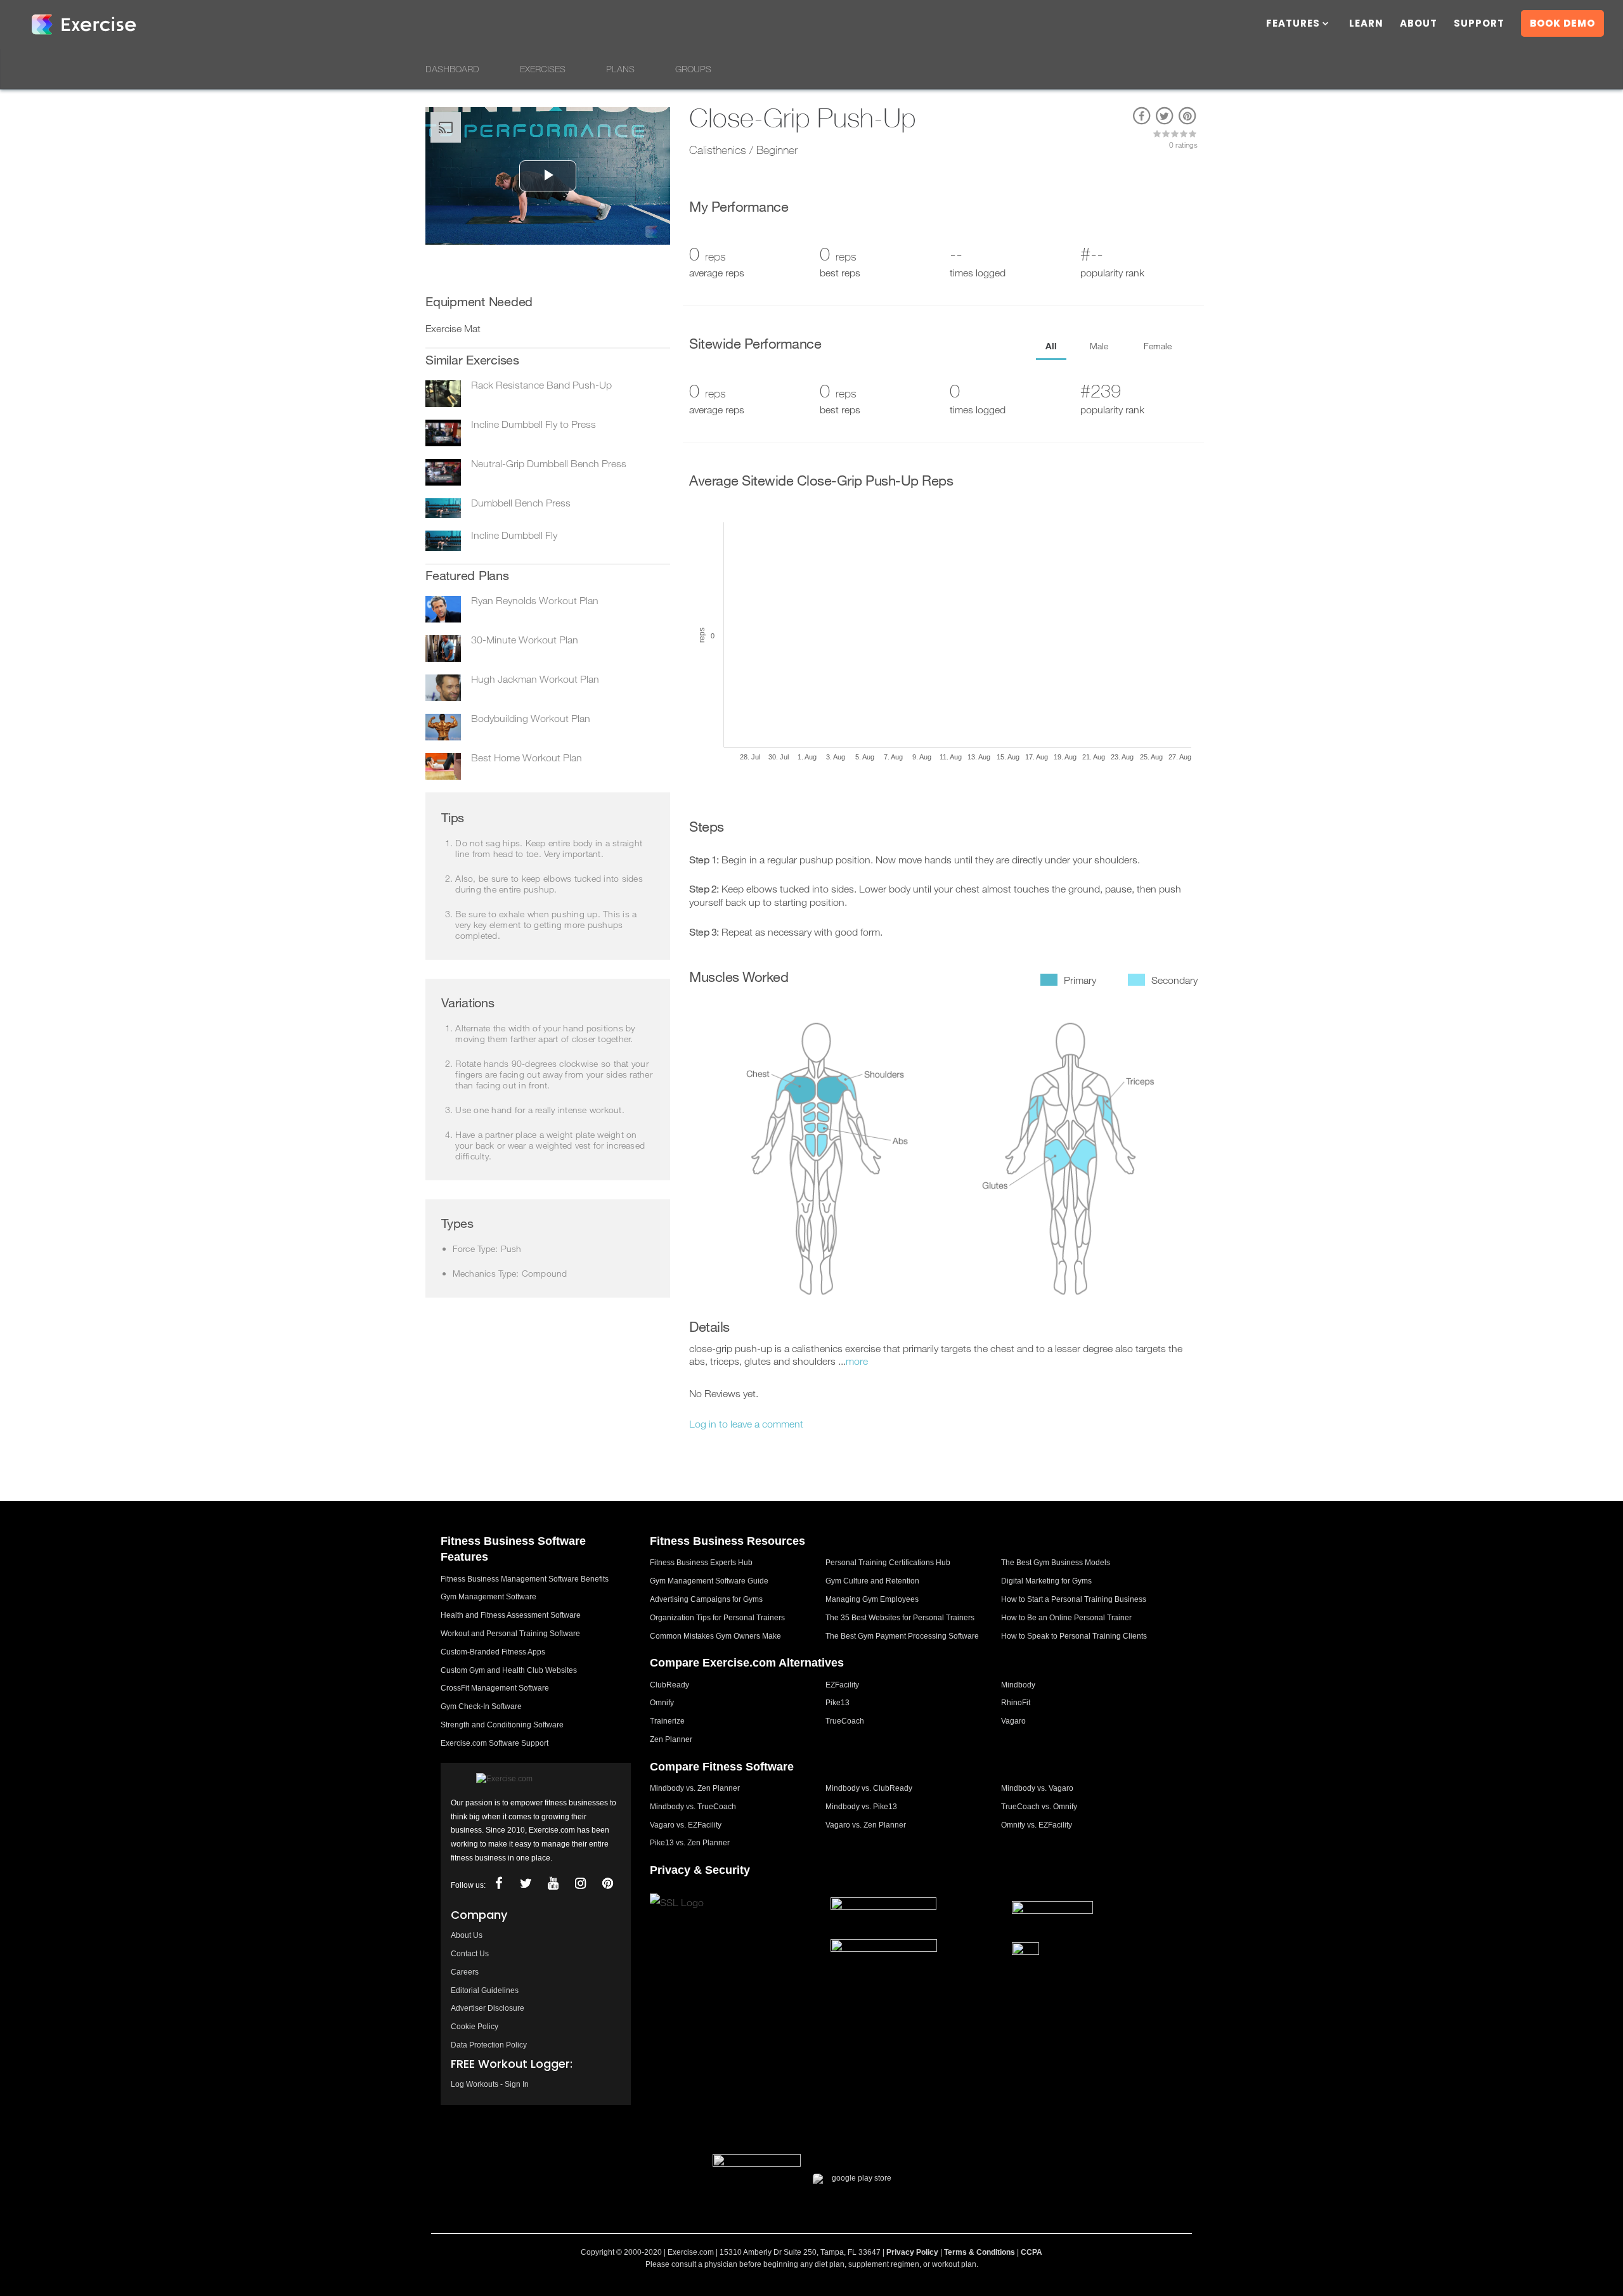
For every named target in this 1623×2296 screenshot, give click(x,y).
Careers (465, 1972)
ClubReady (669, 1685)
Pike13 (837, 1703)
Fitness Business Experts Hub (701, 1563)
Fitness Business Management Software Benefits (525, 1579)
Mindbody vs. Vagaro (1037, 1788)
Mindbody (1018, 1685)
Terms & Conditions (980, 2252)
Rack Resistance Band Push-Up (541, 385)
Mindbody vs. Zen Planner (695, 1788)
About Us (467, 1935)
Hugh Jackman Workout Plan (535, 679)
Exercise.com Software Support (495, 1743)
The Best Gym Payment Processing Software (902, 1636)
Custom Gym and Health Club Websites (509, 1670)
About (1419, 24)
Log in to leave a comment (746, 1424)
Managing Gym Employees (872, 1599)
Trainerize (667, 1721)
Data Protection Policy (489, 2045)
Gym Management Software (488, 1597)
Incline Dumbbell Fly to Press (533, 424)
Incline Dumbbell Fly (514, 535)
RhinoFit (1016, 1703)
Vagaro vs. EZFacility (686, 1825)
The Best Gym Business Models (1056, 1563)
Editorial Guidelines (485, 1990)
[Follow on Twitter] (526, 1884)
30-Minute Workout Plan (525, 640)
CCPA (1031, 2252)
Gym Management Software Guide (709, 1581)
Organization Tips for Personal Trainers (717, 1618)
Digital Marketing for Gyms (1046, 1581)
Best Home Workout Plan (527, 758)
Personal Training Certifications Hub (888, 1563)
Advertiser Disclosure (488, 2008)
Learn (1366, 24)
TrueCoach (845, 1721)
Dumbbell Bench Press (521, 503)
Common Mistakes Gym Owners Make (715, 1636)
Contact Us (470, 1954)
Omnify (662, 1703)
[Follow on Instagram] (580, 1884)
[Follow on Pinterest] (607, 1884)
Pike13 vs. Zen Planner (690, 1843)
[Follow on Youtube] (553, 1884)
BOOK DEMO (1562, 23)
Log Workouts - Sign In (490, 2084)
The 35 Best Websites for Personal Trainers (900, 1618)
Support (1479, 24)
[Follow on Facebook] (498, 1884)
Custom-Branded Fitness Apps (493, 1652)
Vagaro (1013, 1721)
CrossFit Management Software (495, 1688)
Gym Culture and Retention (872, 1581)
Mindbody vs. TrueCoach (693, 1807)
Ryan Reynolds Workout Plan (535, 600)
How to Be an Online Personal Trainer (1066, 1618)
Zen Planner (671, 1739)
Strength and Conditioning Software (502, 1725)
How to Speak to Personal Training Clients (1074, 1636)
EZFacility (842, 1685)
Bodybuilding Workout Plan (531, 718)
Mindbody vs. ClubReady (869, 1788)
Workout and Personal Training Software (510, 1634)
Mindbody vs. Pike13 (861, 1807)
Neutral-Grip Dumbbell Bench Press (549, 463)
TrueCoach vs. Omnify (1039, 1807)
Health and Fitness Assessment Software (511, 1615)
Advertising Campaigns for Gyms (706, 1599)
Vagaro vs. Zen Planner (866, 1825)
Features (1293, 24)
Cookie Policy (475, 2027)
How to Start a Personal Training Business (1074, 1599)
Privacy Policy (912, 2252)
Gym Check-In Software (481, 1706)
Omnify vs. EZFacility (1037, 1825)
